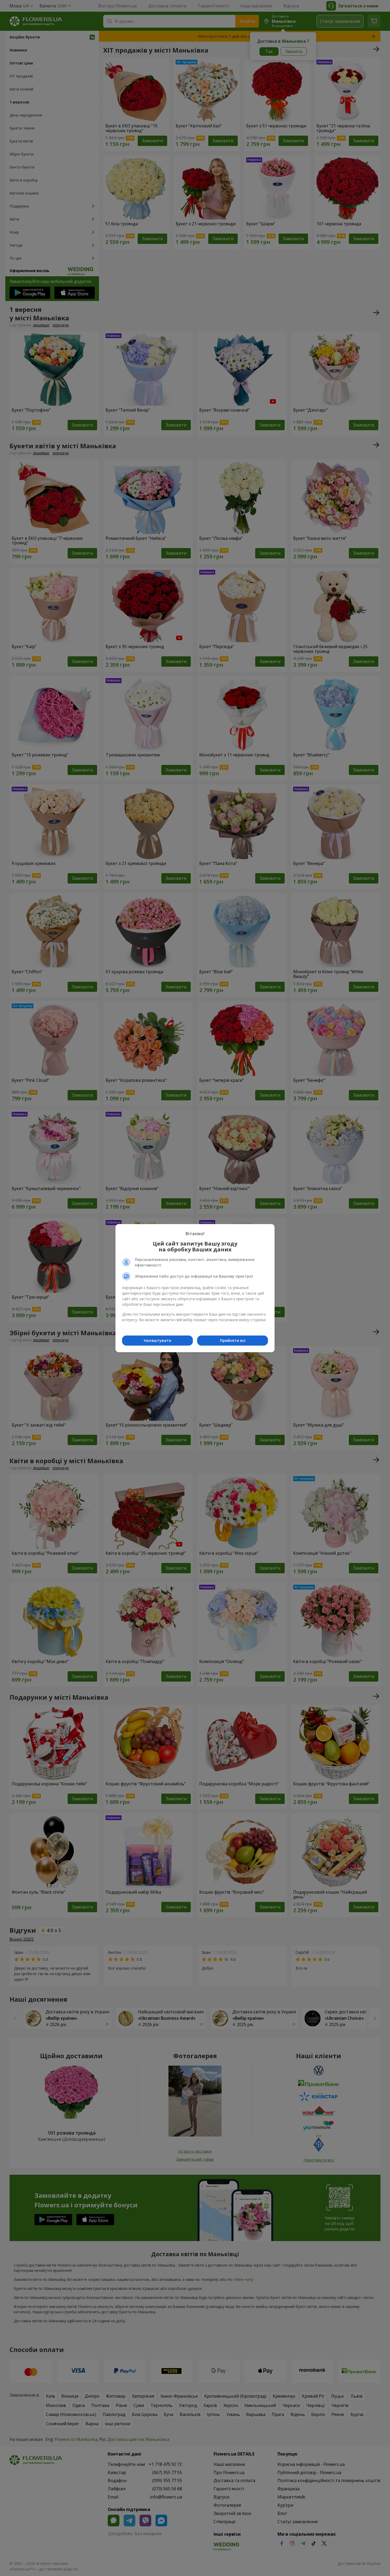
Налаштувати (157, 1340)
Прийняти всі (233, 1340)
